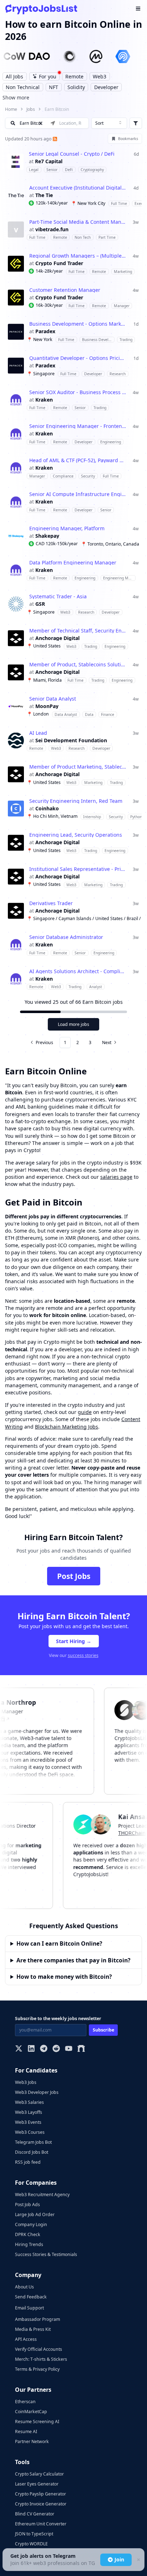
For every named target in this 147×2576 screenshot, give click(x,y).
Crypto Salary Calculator (39, 2474)
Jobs (31, 109)
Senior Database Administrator (66, 937)
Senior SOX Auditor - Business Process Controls (78, 392)
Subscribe (103, 2030)
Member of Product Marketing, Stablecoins (78, 767)
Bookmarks (128, 139)
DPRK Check (28, 2234)
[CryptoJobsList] (41, 9)
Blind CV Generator (35, 2514)
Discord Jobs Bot (32, 2152)
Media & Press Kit (33, 2329)
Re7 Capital (49, 161)
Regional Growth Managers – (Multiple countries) (78, 256)
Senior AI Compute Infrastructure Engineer (78, 494)
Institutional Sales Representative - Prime (78, 869)
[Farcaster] (81, 2049)
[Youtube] (69, 2049)
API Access (26, 2339)
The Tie (44, 195)
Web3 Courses (30, 2132)
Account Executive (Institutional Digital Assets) (78, 188)
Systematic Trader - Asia (58, 597)
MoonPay (47, 706)
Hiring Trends (29, 2244)
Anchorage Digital (57, 638)
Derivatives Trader (51, 903)
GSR (40, 604)
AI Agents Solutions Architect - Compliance (78, 971)
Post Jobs (74, 1576)
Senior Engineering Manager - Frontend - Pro (78, 426)
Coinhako (47, 809)
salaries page (116, 1177)
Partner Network (32, 2441)
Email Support (29, 2308)
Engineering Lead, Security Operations (76, 835)
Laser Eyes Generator (37, 2484)
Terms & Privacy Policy (37, 2369)
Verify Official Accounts (39, 2349)
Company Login (31, 2224)
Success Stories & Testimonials (46, 2254)
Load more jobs (73, 1024)
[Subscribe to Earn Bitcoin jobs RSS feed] (54, 139)
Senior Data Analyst (53, 699)
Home (11, 109)
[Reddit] (56, 2049)
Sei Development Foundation (71, 740)
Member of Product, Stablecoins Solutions (78, 665)
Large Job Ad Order (35, 2214)
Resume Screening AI (37, 2422)
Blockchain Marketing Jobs (67, 1427)
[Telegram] (44, 2049)
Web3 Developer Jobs (37, 2092)
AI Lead (38, 733)
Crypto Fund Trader (59, 263)
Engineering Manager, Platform (67, 528)
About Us (24, 2287)
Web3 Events (28, 2122)
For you (48, 76)
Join (119, 2559)
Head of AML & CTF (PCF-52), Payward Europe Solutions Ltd (78, 460)
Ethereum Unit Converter (41, 2524)
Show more (16, 97)
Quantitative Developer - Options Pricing (78, 358)
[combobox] (109, 123)
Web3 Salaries (29, 2102)
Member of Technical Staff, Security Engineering (78, 631)
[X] (19, 2049)
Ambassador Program (37, 2319)
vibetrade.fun (52, 229)
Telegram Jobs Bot (33, 2142)
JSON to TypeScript (34, 2534)
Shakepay (47, 536)
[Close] (138, 2560)
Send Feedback (31, 2297)
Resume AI (26, 2432)
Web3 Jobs (26, 2082)
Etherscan (25, 2402)
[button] (73, 162)
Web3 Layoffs (29, 2112)
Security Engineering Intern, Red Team (76, 801)
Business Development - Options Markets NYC (78, 324)
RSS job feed (28, 2162)
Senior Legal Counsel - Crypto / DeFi (72, 154)
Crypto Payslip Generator (40, 2494)
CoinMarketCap (31, 2412)
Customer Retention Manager (65, 290)
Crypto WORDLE (31, 2544)
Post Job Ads (27, 2205)
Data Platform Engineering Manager (73, 563)
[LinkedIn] (31, 2049)
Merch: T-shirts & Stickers (41, 2359)
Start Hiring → (74, 1641)
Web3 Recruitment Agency (42, 2195)
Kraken (44, 400)
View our (74, 1655)
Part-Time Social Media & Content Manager (78, 222)
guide (85, 1412)
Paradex (45, 331)
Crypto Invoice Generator (41, 2504)
